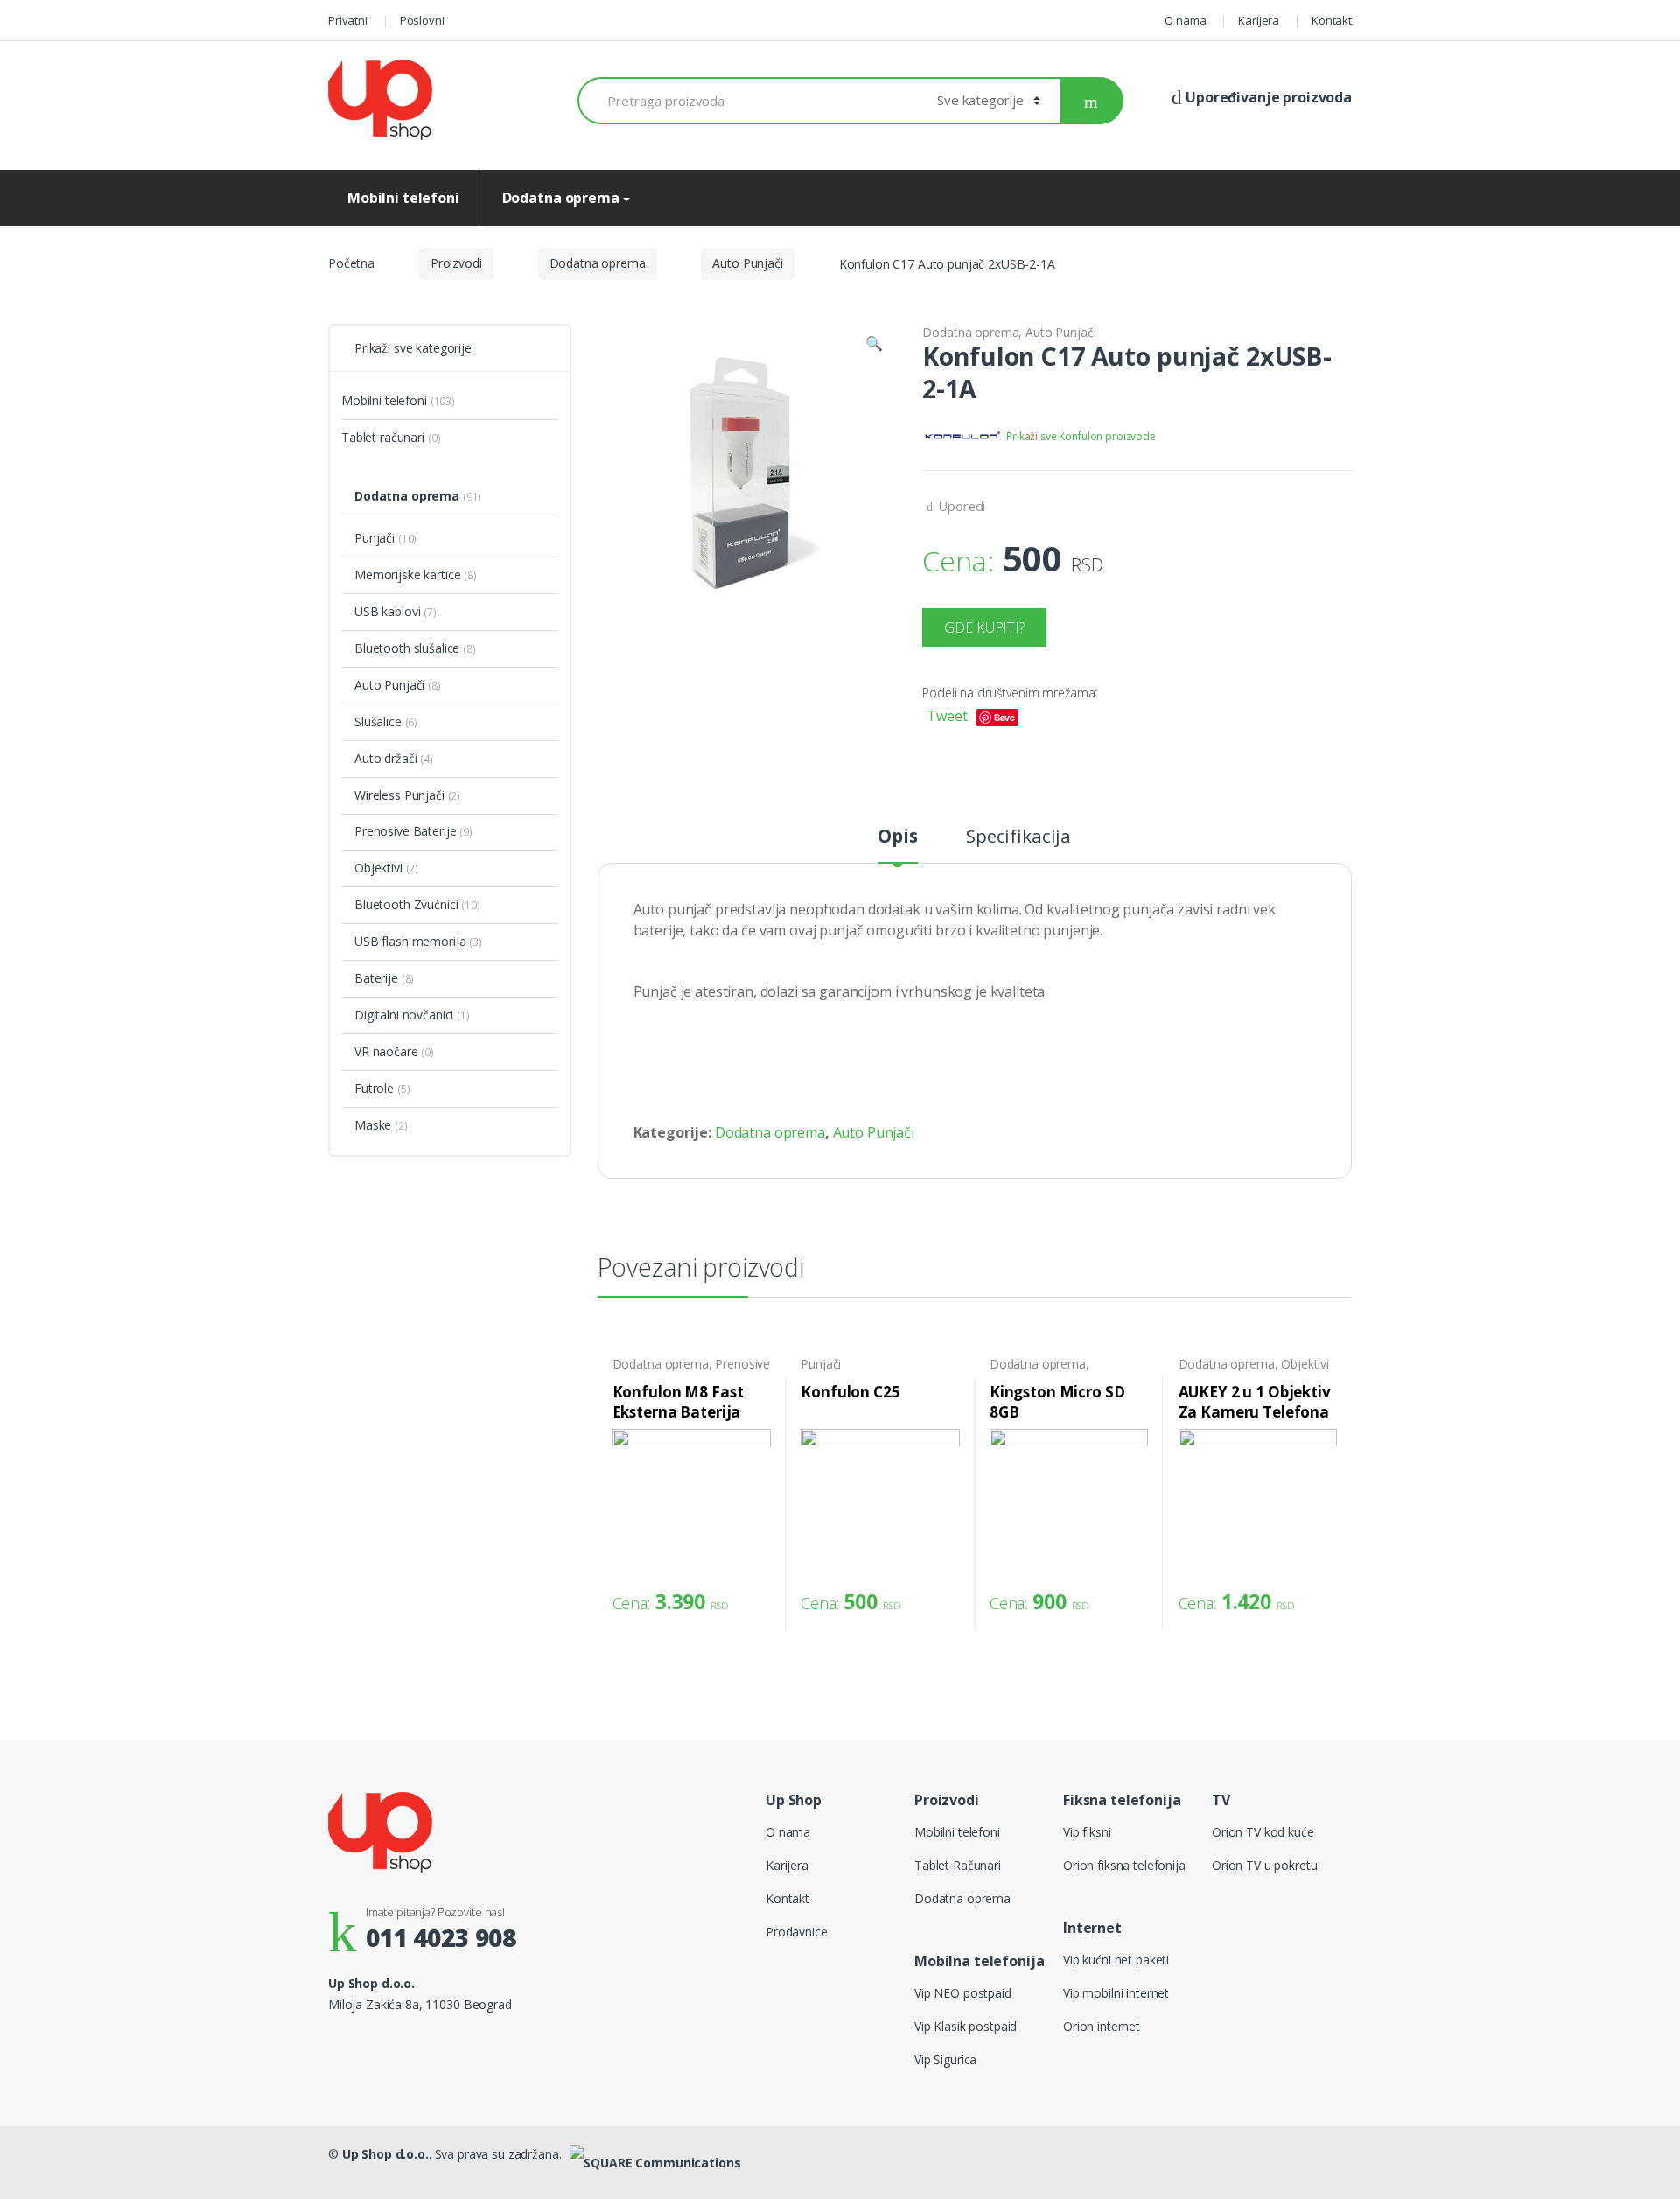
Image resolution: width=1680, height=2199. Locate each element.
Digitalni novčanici (404, 1015)
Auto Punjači (747, 263)
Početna (351, 263)
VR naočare (386, 1051)
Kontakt (1332, 20)
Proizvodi (456, 263)
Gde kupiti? (984, 627)
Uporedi (962, 506)
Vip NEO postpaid (963, 1993)
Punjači (821, 1364)
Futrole (374, 1088)
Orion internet (1102, 2026)
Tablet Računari (958, 1865)
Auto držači (385, 758)
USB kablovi (387, 611)
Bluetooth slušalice (407, 648)
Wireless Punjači (399, 795)
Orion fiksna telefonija (1124, 1865)
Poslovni (422, 20)
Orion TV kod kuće (1263, 1832)
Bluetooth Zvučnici (406, 904)
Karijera (1259, 20)
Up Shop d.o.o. (385, 2154)
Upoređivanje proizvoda (1267, 97)
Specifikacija (1018, 837)
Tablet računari (383, 437)
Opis (897, 837)
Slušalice (378, 721)
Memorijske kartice (407, 574)
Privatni (348, 20)
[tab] (897, 845)
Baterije (376, 978)
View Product (755, 1597)
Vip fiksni (1087, 1832)
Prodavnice (797, 1932)
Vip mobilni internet (1116, 1993)
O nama (1185, 20)
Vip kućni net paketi (1116, 1960)
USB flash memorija (410, 941)
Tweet (947, 716)
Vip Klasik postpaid (966, 2026)
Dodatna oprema (559, 198)
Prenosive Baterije (405, 831)
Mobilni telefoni (403, 198)
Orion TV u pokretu (1264, 1865)
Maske (373, 1125)
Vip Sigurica (945, 2059)
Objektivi (1305, 1364)
